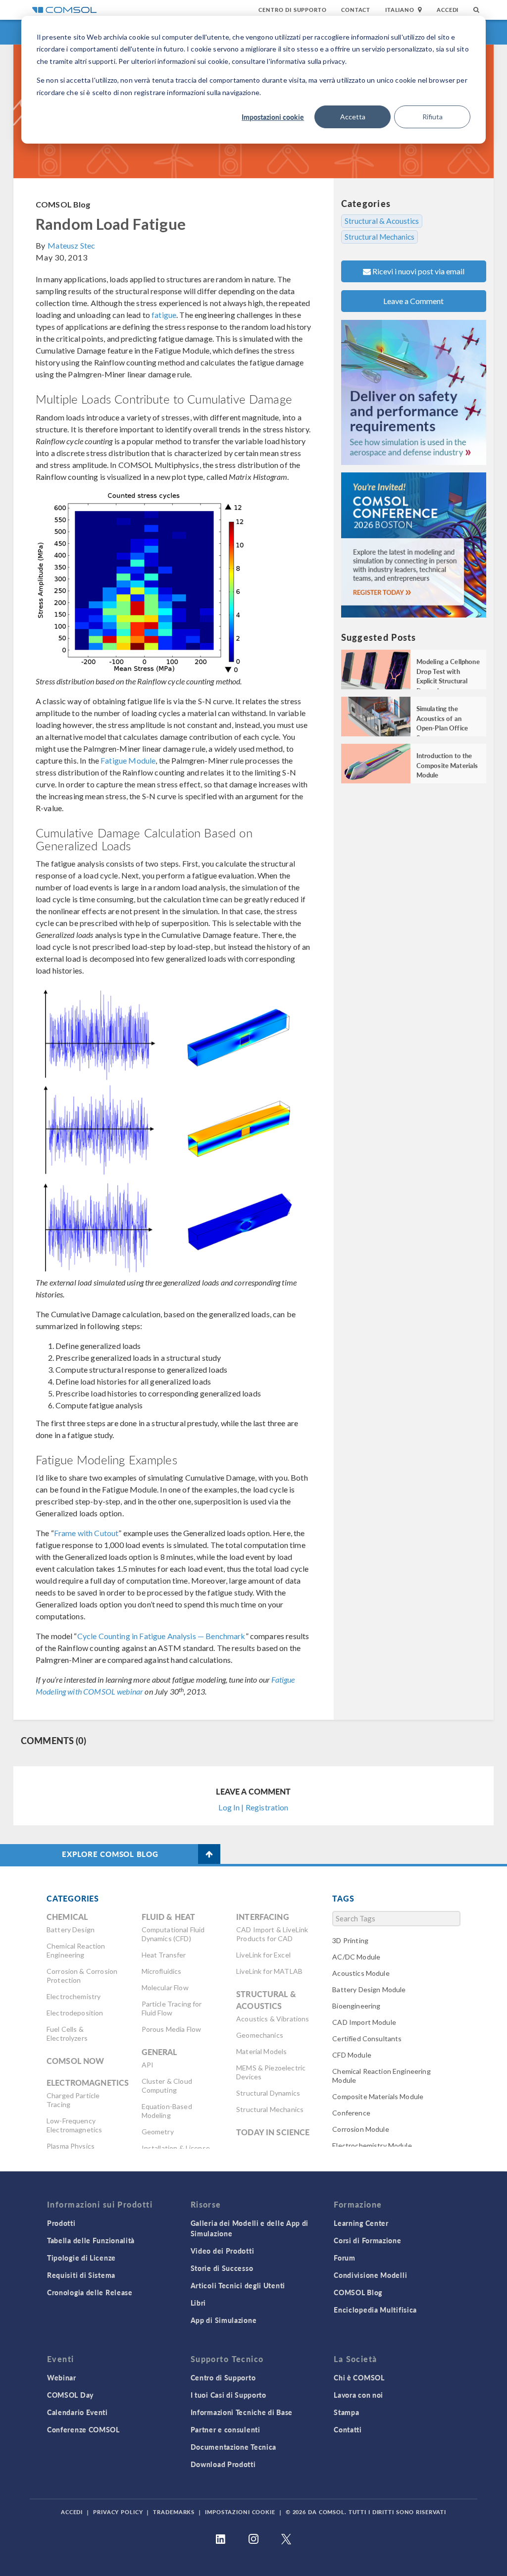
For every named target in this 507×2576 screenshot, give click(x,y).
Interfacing (263, 1917)
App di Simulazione (224, 2320)
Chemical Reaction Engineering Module (381, 2076)
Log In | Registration (253, 1807)
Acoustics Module (361, 1973)
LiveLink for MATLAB (269, 1971)
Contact (356, 10)
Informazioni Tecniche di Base (242, 2412)
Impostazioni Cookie (240, 2512)
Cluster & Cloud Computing (167, 2086)
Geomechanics (260, 2035)
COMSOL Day (70, 2395)
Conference (351, 2113)
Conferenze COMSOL (83, 2429)
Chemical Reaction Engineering (76, 1950)
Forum (345, 2258)
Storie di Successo (222, 2268)
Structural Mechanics (380, 237)
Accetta (353, 117)
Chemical (67, 1917)
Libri (199, 2303)
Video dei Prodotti (223, 2251)
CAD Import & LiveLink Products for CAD (272, 1934)
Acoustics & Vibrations (273, 2019)
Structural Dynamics (268, 2093)
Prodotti (61, 2223)
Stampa (346, 2412)
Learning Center (361, 2223)
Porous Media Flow (172, 2029)
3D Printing (350, 1940)
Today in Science (273, 2132)
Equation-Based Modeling (167, 2111)
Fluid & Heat (169, 1917)
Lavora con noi (358, 2395)
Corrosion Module (360, 2129)
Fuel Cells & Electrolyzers (67, 2034)
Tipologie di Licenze (81, 2258)
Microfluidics (162, 1971)
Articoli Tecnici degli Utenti (238, 2285)
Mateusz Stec (71, 245)
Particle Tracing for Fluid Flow (172, 2008)
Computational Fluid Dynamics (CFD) (173, 1934)
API (148, 2065)
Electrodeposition (75, 2013)
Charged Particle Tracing (73, 2100)
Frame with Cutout (86, 1533)
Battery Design (71, 1930)
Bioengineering (356, 2006)
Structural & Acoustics (382, 221)
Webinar (62, 2377)
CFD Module (352, 2055)
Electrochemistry (74, 1996)
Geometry (158, 2132)
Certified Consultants (367, 2038)
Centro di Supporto (292, 10)
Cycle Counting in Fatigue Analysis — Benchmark (161, 1636)
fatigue (164, 315)
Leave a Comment (413, 301)
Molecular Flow (165, 1987)
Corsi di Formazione (367, 2240)
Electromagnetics (88, 2083)
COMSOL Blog (63, 204)
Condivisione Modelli (370, 2275)
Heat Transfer (164, 1955)
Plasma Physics (71, 2146)
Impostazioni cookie (273, 117)
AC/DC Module (356, 1957)
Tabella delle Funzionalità (91, 2240)
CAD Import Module (364, 2022)
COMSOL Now (76, 2061)
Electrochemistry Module (372, 2145)
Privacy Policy (118, 2512)
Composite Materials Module (378, 2096)
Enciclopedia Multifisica (375, 2310)
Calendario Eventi (77, 2412)
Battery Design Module (369, 1989)
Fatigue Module (128, 760)
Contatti (348, 2429)
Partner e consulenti (226, 2429)
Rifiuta (432, 117)
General (159, 2052)
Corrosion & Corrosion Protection (82, 1976)
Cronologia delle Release (90, 2292)
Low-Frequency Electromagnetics (74, 2125)
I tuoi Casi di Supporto (228, 2395)
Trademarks (174, 2512)
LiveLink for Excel (263, 1955)
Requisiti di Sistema (81, 2275)
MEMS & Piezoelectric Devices (271, 2072)
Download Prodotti (223, 2464)
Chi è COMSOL (359, 2377)
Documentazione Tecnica (233, 2447)
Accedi (448, 10)
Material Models (261, 2051)
